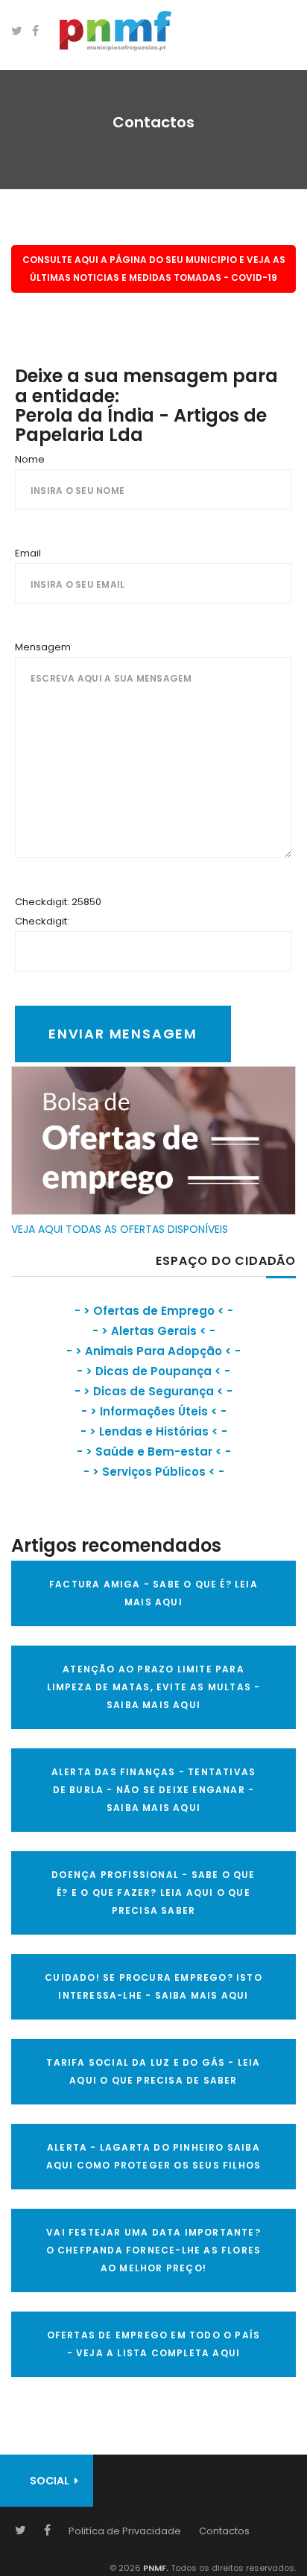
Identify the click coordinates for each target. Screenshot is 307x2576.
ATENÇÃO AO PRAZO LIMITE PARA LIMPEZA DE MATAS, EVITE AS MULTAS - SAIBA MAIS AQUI (154, 1687)
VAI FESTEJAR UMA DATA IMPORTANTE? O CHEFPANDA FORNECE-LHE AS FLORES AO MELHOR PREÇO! (154, 2250)
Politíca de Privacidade (125, 2531)
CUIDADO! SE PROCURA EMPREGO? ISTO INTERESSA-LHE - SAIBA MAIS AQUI (153, 1986)
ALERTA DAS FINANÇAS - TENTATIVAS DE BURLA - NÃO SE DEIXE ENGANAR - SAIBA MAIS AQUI (153, 1790)
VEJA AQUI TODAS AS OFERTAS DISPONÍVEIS (120, 1229)
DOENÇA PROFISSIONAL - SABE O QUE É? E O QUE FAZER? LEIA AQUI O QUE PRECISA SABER (153, 1893)
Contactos (224, 2531)
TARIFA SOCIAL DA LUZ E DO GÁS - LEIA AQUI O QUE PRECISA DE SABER (153, 2071)
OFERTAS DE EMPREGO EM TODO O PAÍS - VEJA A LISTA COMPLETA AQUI (154, 2344)
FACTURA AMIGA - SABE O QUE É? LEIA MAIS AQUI (153, 1593)
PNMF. (155, 2568)
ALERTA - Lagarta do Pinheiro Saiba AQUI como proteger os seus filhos (154, 2156)
